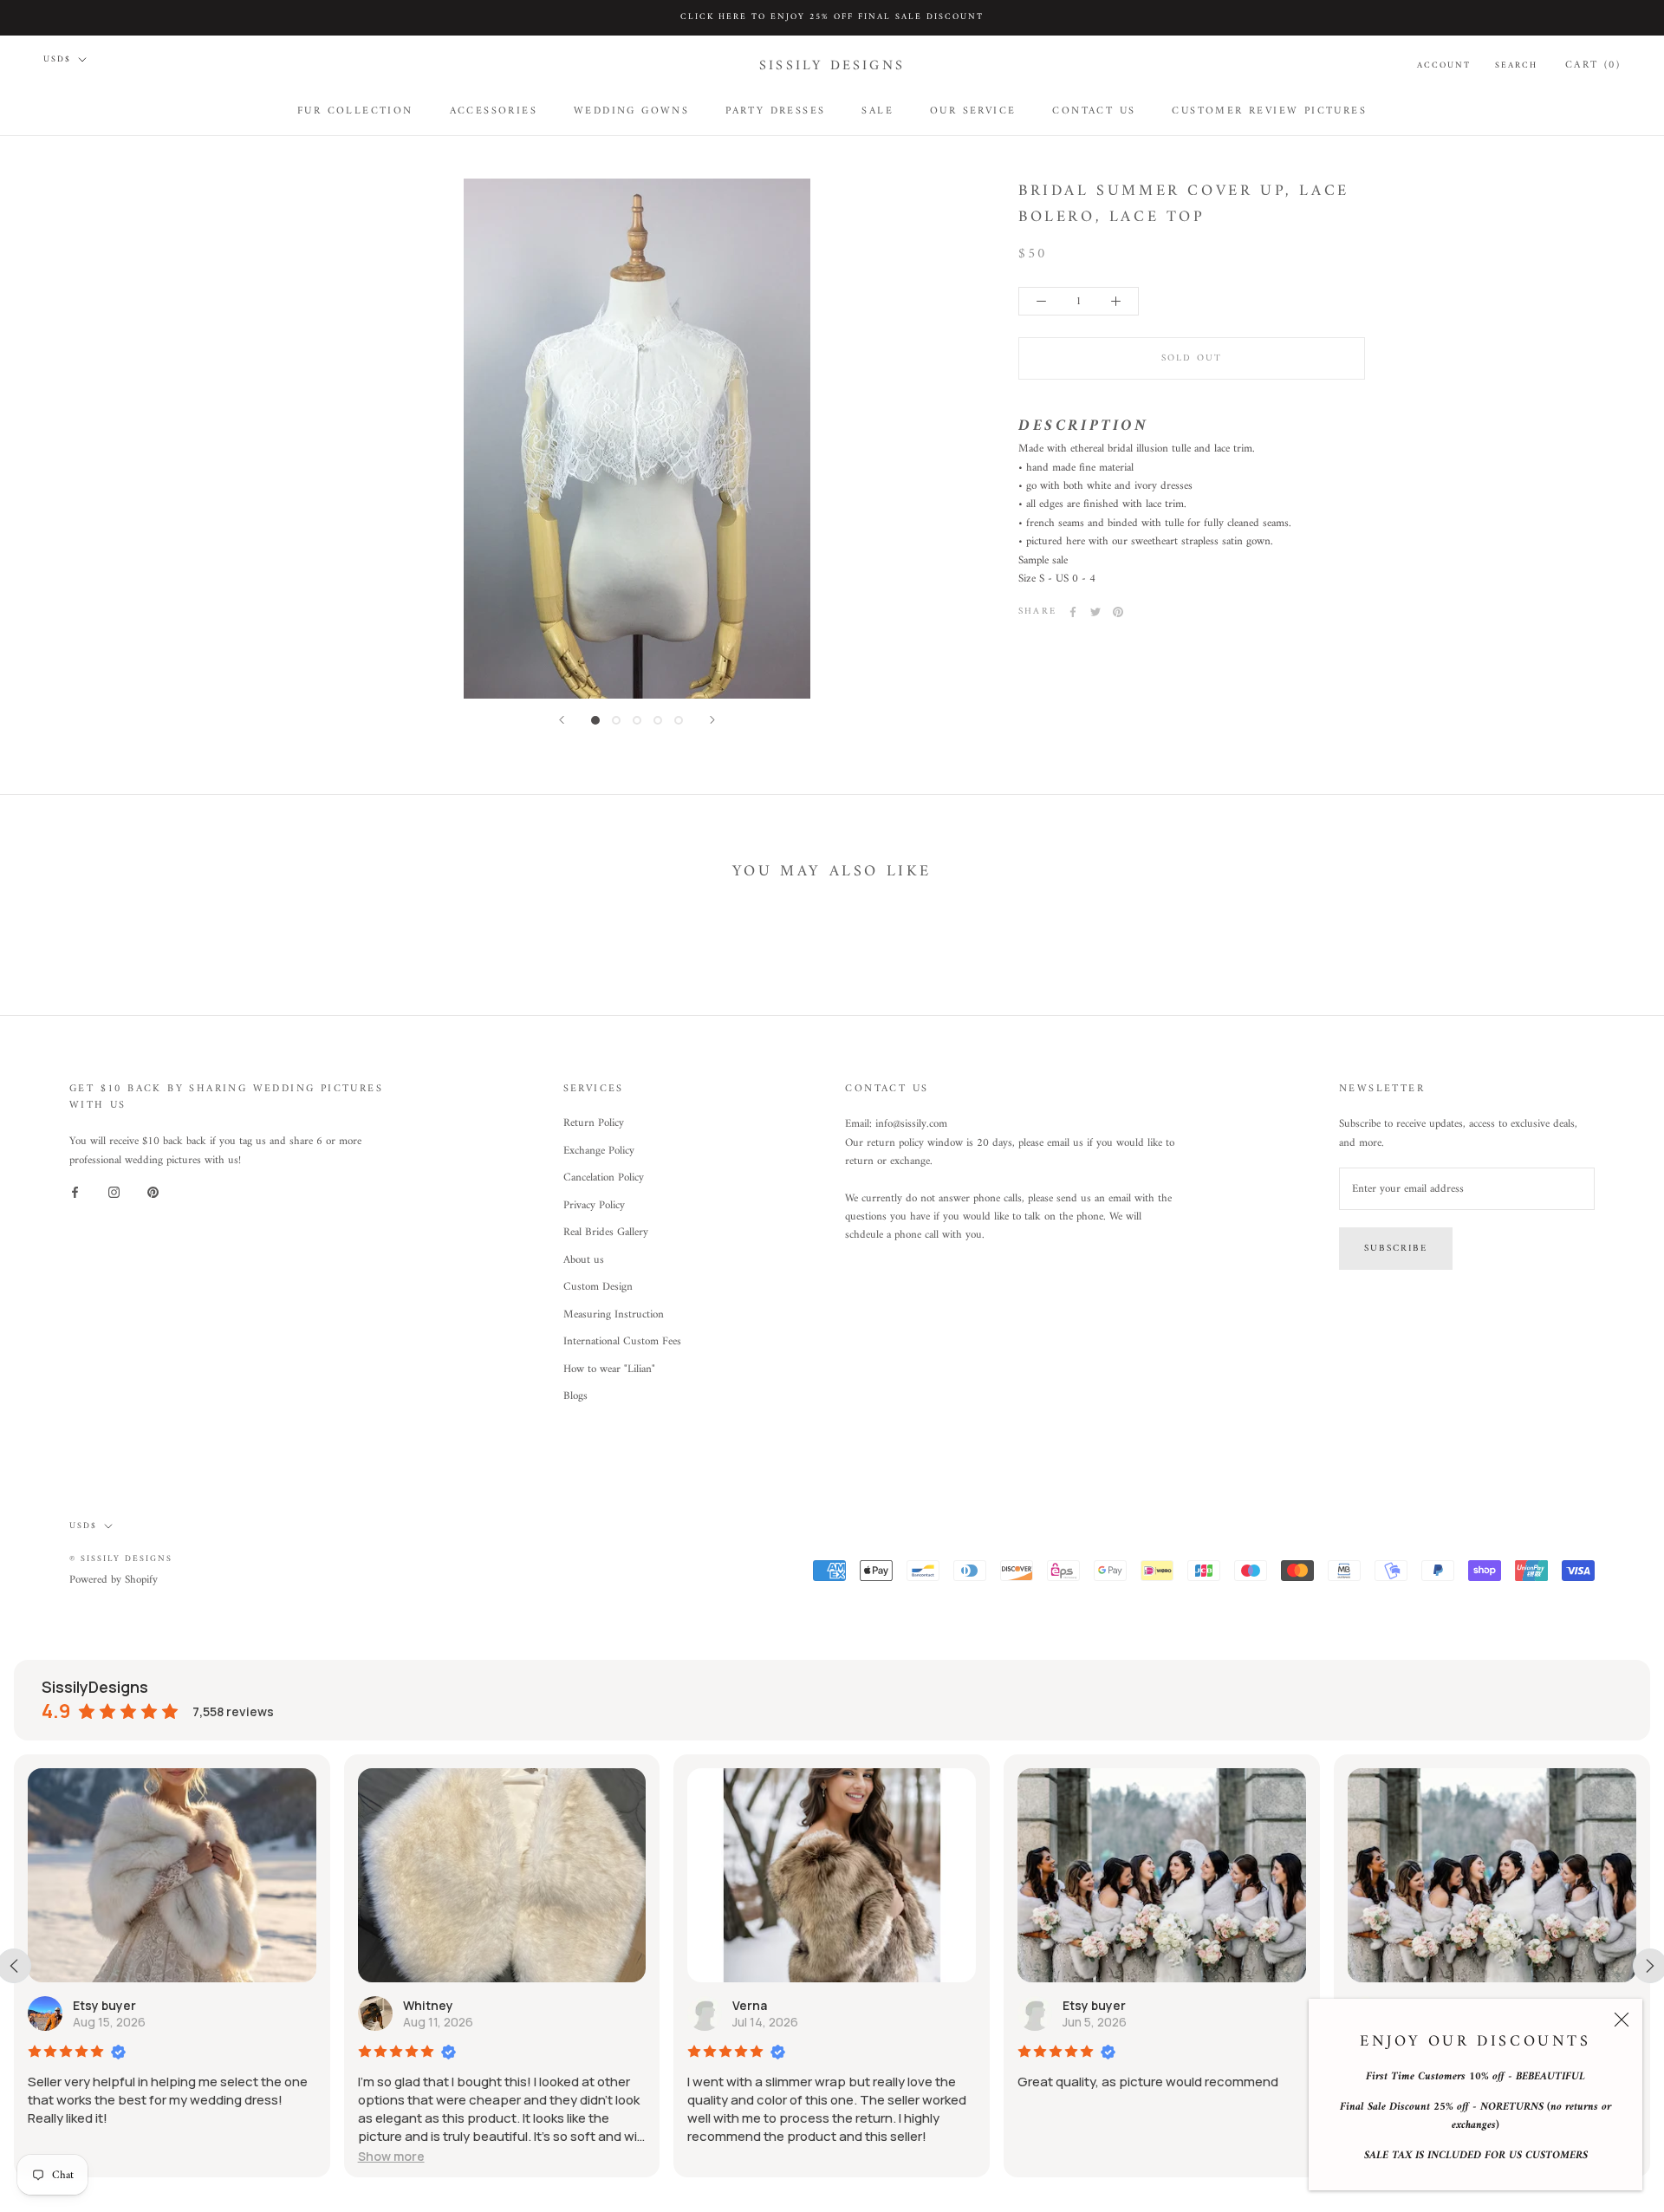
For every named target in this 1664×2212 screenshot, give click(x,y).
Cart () (1593, 65)
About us (584, 1260)
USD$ (57, 59)
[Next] (712, 720)
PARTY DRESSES (775, 111)
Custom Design (598, 1287)
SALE (877, 111)
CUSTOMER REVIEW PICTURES (1269, 111)
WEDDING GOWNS (631, 111)
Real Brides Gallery (606, 1233)
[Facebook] (1073, 612)
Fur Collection (355, 111)
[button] (391, 2156)
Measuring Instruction (614, 1315)
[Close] (1622, 2020)
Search (1516, 65)
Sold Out (1192, 358)
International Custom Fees (622, 1342)
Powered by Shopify (114, 1580)
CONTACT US (1094, 111)
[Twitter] (1095, 612)
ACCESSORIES (494, 111)
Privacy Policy (594, 1206)
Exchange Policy (599, 1151)
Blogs (575, 1396)
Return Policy (594, 1123)
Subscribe (1396, 1249)
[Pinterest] (1118, 612)
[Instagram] (114, 1192)
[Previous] (562, 720)
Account (1444, 65)
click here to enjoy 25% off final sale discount (832, 17)
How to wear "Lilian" (609, 1369)
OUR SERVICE (973, 111)
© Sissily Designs (121, 1559)
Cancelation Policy (604, 1178)
